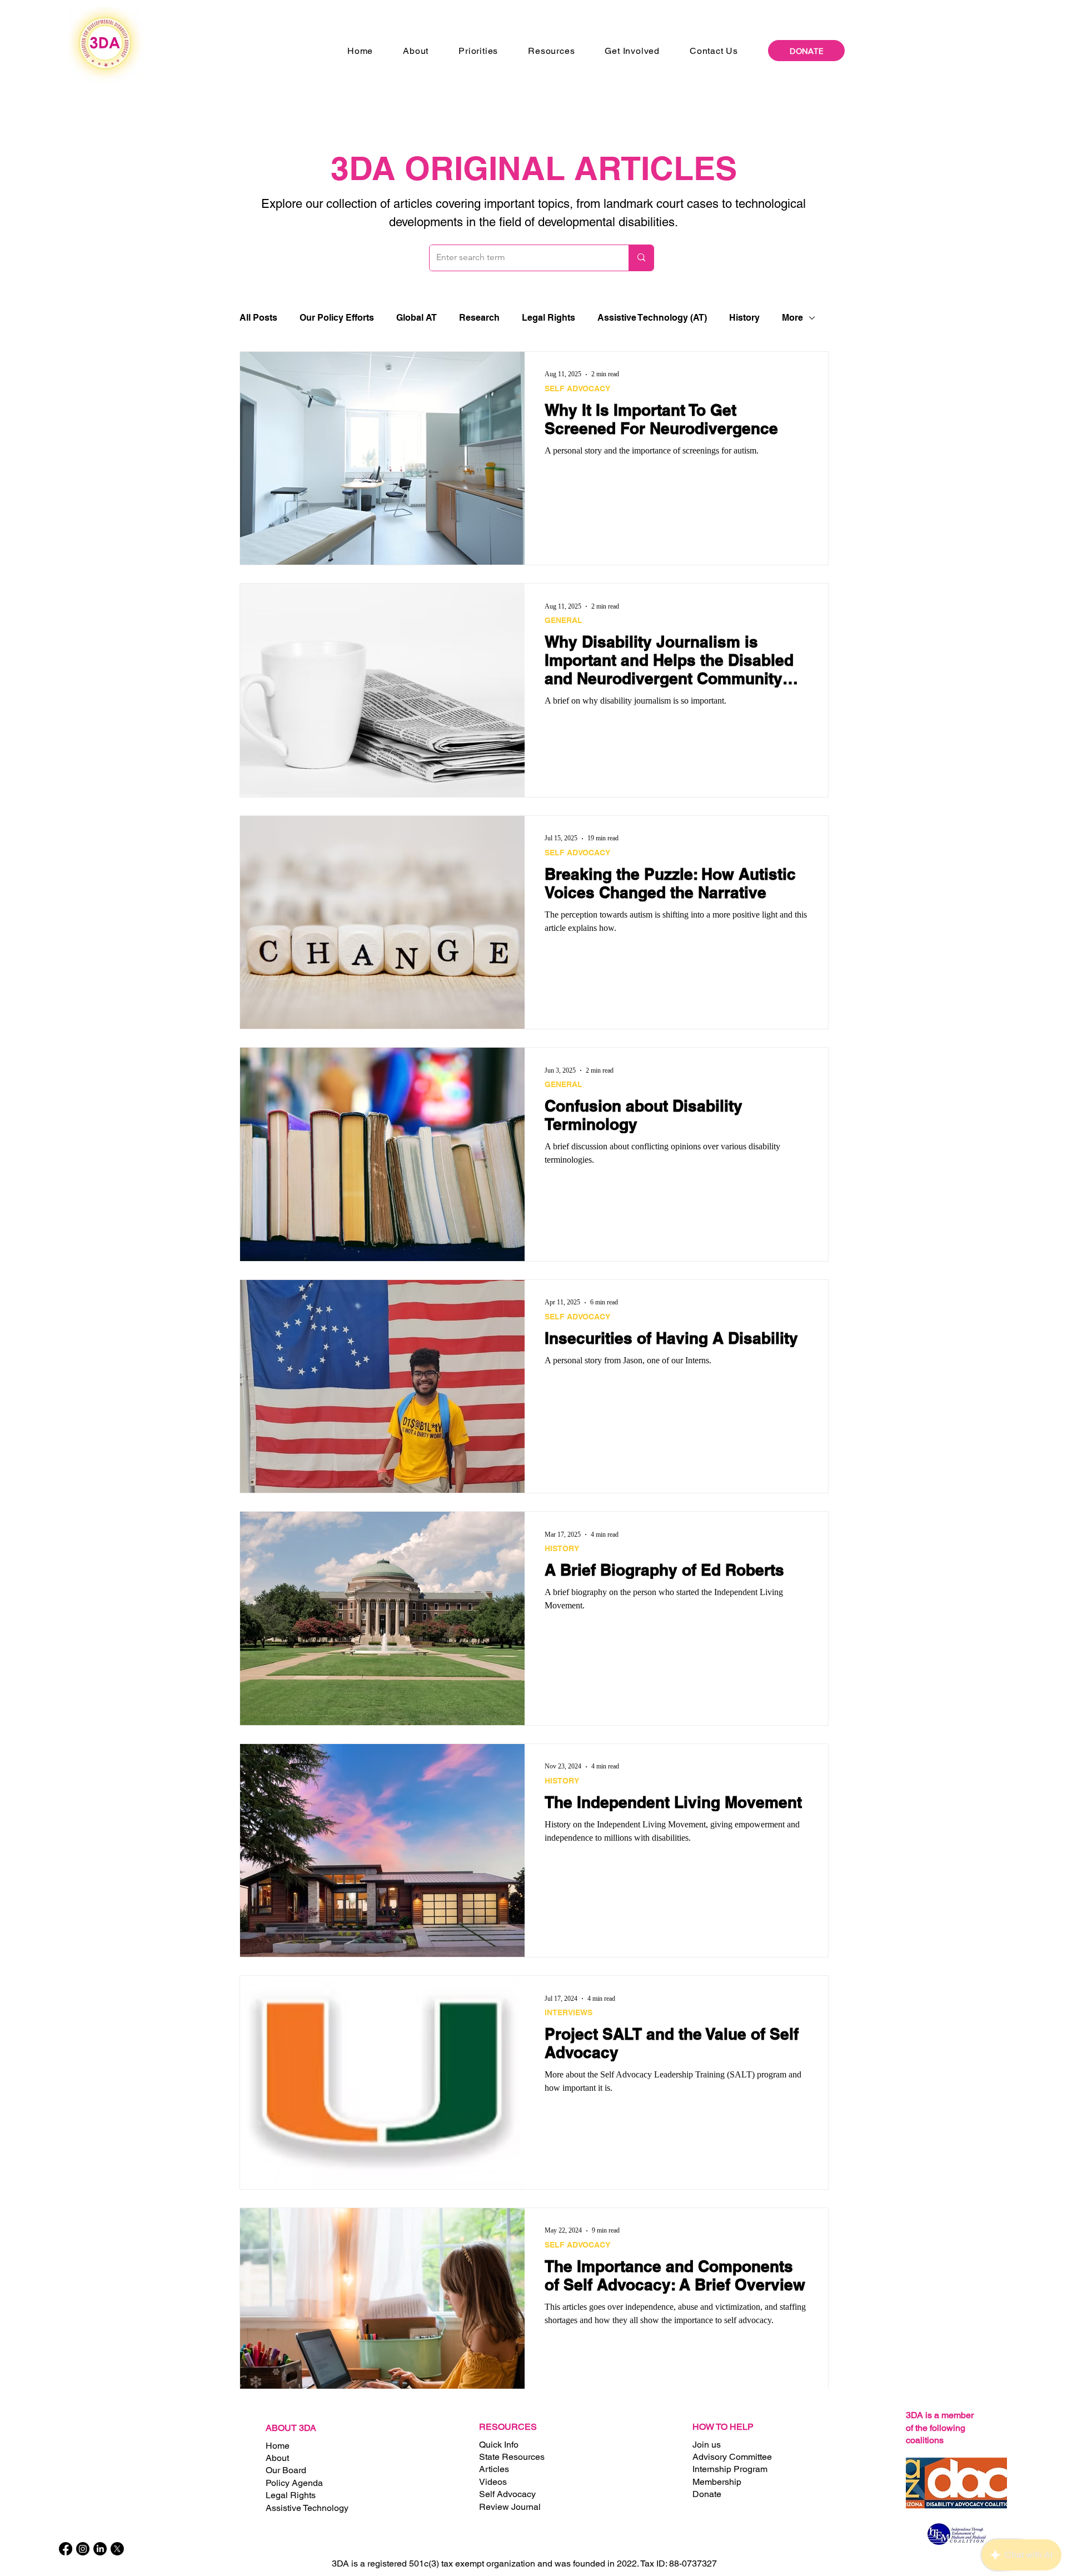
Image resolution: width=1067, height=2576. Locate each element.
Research (479, 318)
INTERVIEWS (569, 2012)
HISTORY (562, 1548)
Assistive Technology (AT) (652, 318)
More (792, 318)
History (744, 318)
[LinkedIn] (100, 2549)
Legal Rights (549, 318)
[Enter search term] (641, 258)
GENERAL (564, 620)
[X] (117, 2549)
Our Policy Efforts (337, 318)
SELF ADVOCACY (577, 388)
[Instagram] (83, 2549)
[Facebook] (66, 2549)
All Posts (258, 318)
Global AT (417, 318)
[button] (416, 51)
